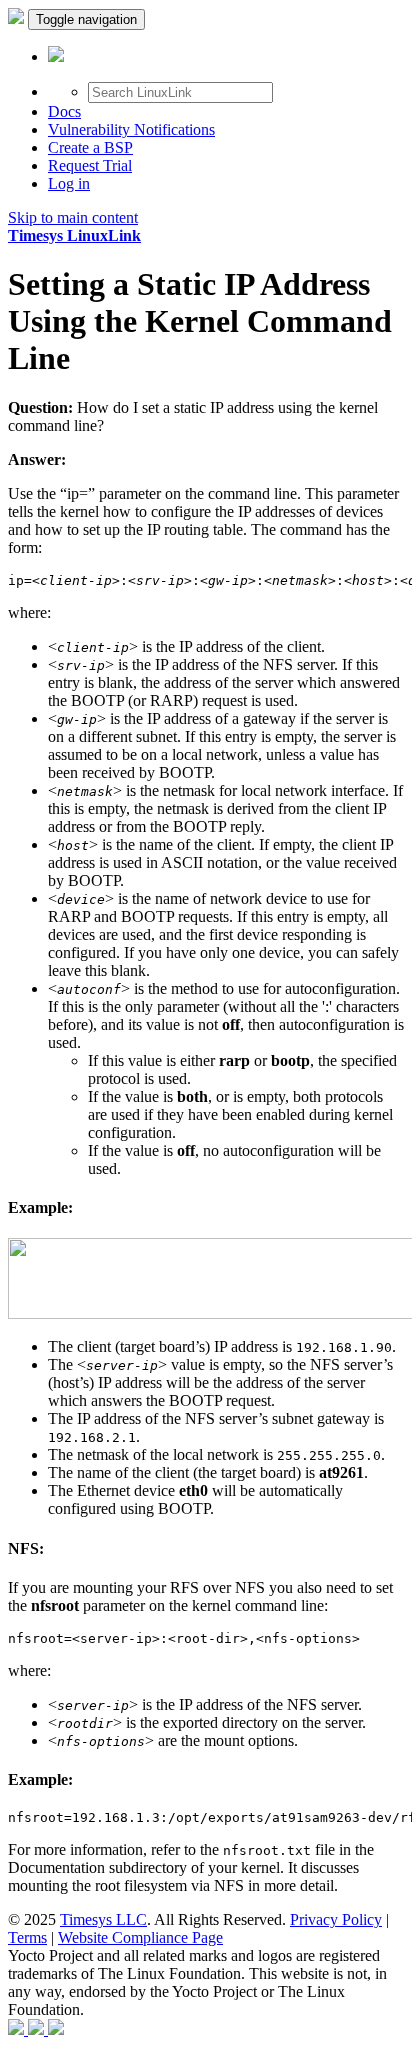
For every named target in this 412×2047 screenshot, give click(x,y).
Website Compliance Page (140, 1937)
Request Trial (90, 165)
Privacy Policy (336, 1919)
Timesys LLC (103, 1919)
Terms (27, 1937)
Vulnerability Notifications (131, 129)
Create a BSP (90, 147)
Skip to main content (73, 217)
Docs (64, 111)
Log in (69, 183)
